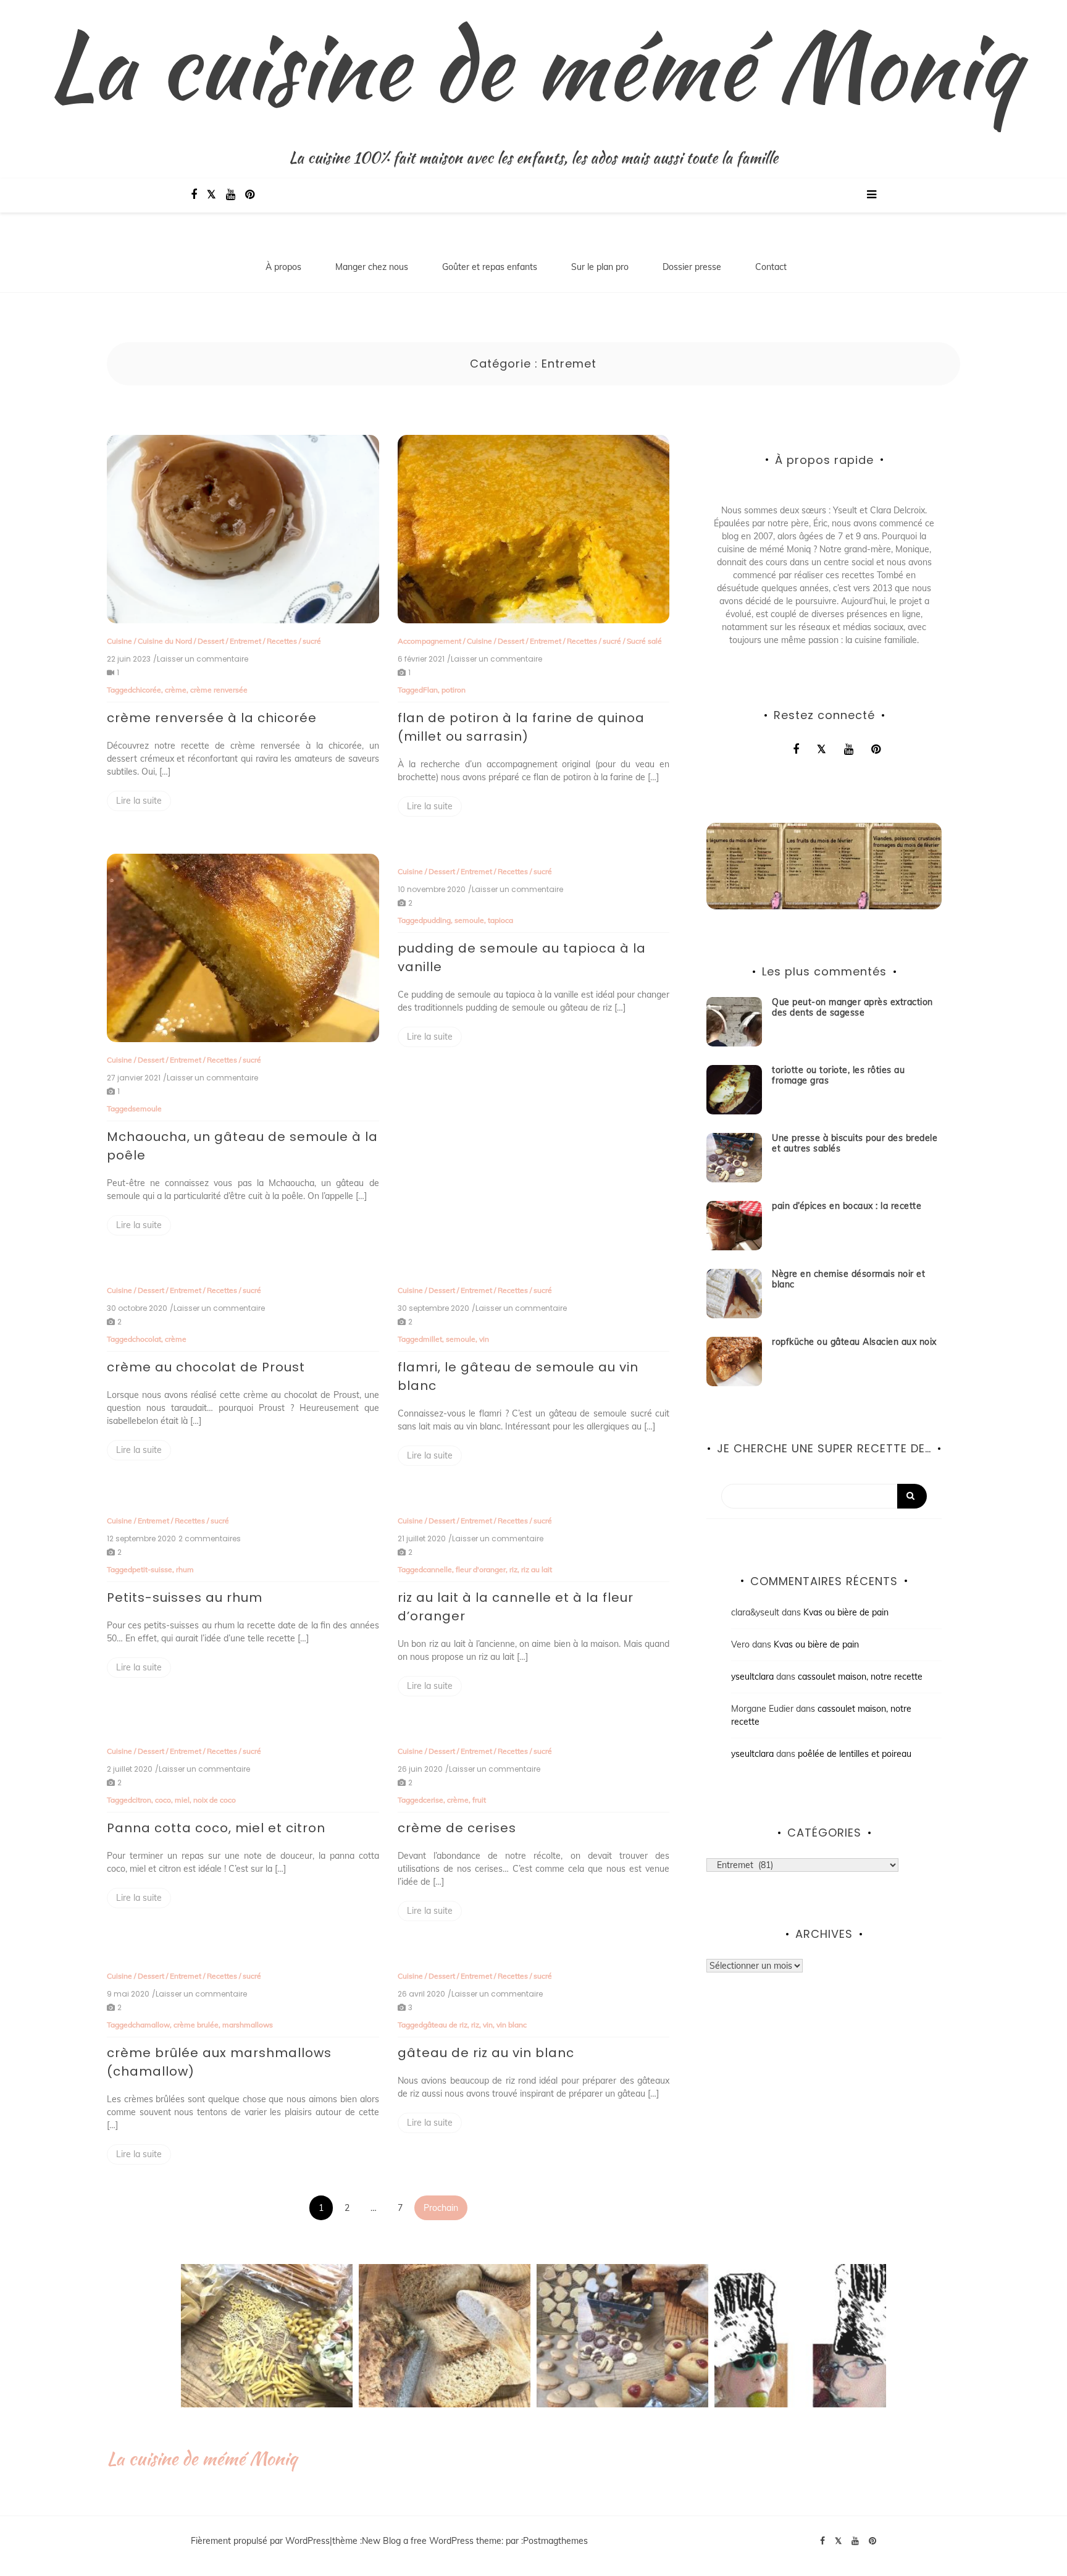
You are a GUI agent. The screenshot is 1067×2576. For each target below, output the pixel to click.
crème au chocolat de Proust (206, 1367)
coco (163, 1800)
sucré (312, 641)
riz (513, 1569)
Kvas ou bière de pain (846, 1612)
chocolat (147, 1339)
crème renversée (219, 690)
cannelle (437, 1569)
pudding (437, 920)
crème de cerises (457, 1828)
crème (176, 690)
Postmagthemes (555, 2541)
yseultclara (752, 1677)
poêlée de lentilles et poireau (855, 1754)
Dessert (211, 641)
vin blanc (512, 2025)
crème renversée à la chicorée (212, 718)
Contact (771, 267)
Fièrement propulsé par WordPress (260, 2541)
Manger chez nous (372, 267)
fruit (479, 1800)
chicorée (147, 690)
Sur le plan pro (600, 267)
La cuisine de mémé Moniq (533, 65)
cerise (433, 1800)
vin (484, 1339)
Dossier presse (692, 267)
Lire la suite (139, 801)
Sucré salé (644, 641)
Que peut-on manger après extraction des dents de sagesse (852, 1007)
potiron (454, 690)
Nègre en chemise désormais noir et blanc (848, 1279)
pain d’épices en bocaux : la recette (847, 1206)
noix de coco (215, 1800)
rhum (185, 1569)
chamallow (151, 2025)
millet (433, 1339)
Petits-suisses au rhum (185, 1597)
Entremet (245, 641)
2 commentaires (210, 1539)
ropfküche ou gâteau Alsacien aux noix (854, 1342)
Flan (430, 690)
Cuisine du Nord (165, 641)
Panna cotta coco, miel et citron (216, 1828)
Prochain (441, 2208)
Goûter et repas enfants (490, 267)
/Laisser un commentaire (201, 659)
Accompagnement (429, 641)
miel (182, 1800)
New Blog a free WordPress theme (432, 2541)
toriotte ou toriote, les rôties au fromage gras (838, 1075)
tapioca (500, 920)
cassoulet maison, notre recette (860, 1677)
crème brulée (196, 2025)
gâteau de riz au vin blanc (486, 2053)
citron (142, 1800)
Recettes (282, 641)
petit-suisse (152, 1569)
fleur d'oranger (481, 1569)
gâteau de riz (445, 2025)
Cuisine (119, 641)
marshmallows (248, 2025)
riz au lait (537, 1569)
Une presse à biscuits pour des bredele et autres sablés (855, 1143)
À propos (283, 267)
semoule (147, 1109)
